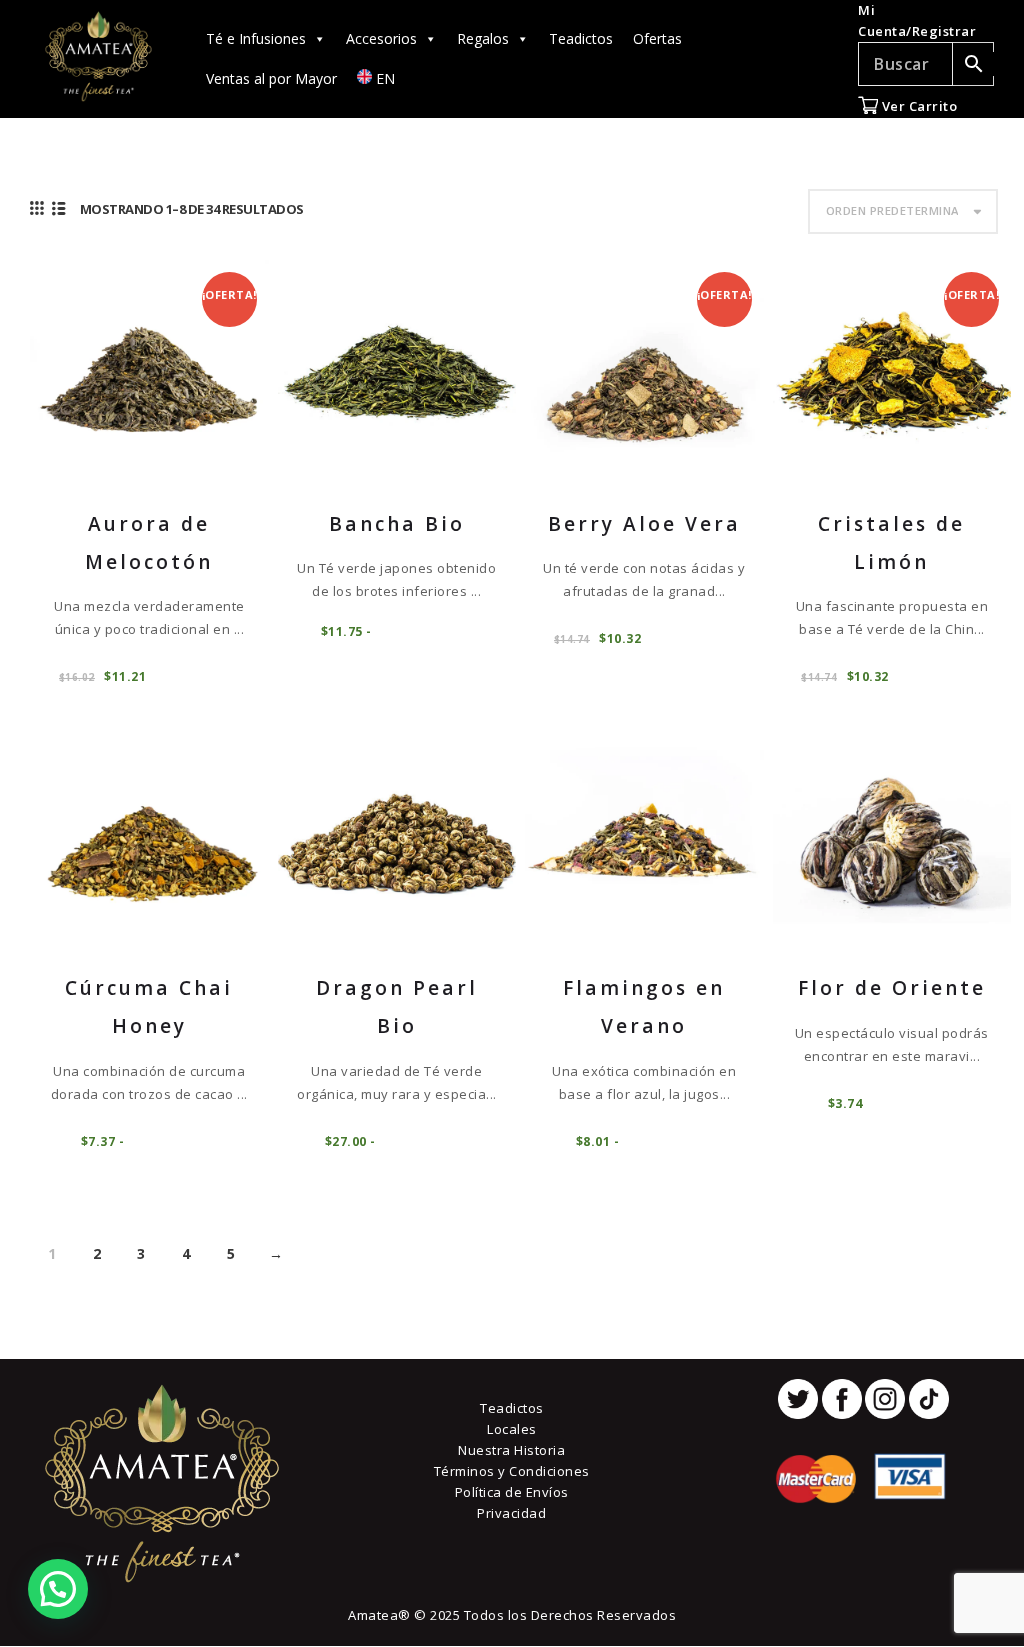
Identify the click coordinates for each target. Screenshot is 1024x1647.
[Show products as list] (59, 207)
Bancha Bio (397, 524)
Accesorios (381, 38)
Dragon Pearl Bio (397, 1007)
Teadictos (581, 38)
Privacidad (511, 1513)
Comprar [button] (911, 1102)
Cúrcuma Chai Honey (149, 1007)
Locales (512, 1429)
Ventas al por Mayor (271, 78)
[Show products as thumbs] (37, 207)
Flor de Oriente (892, 988)
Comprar (195, 675)
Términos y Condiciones (512, 1471)
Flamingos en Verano (644, 1007)
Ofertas (657, 38)
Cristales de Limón (891, 543)
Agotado (424, 630)
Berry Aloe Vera (644, 524)
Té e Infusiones (256, 38)
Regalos (483, 38)
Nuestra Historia (511, 1450)
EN (383, 78)
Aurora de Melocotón (149, 543)
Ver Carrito (917, 106)
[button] (58, 1589)
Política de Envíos (512, 1492)
